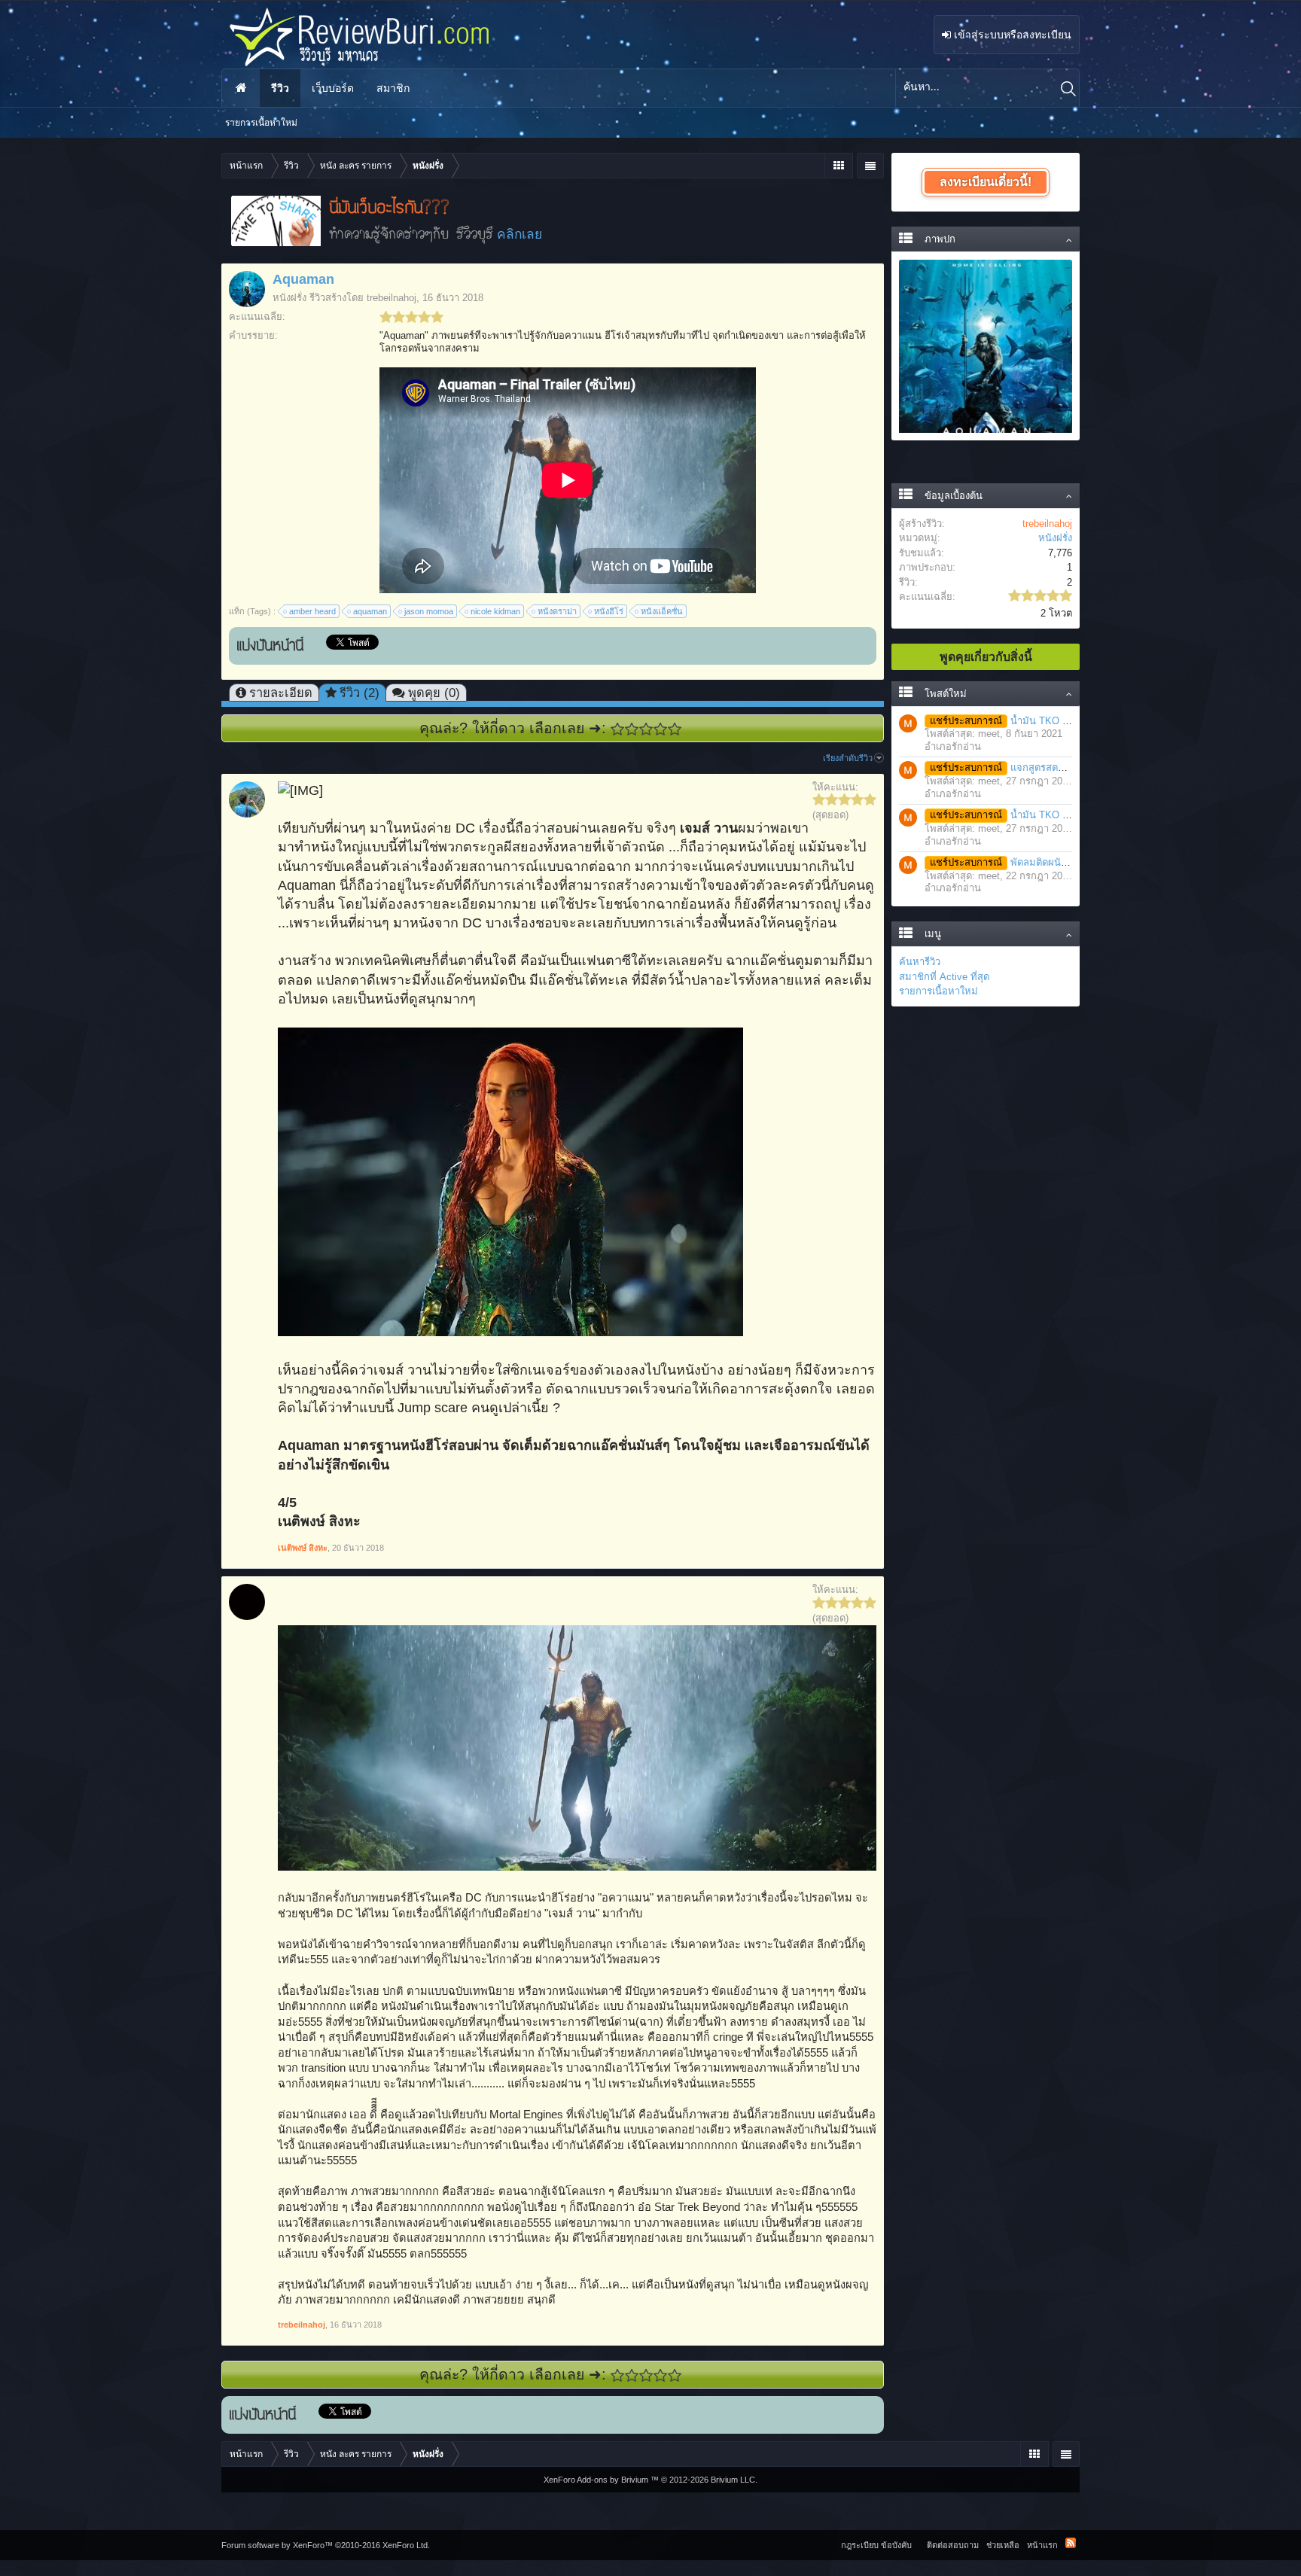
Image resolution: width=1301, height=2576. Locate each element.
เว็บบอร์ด (333, 88)
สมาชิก (393, 88)
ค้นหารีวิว (920, 962)
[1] (618, 729)
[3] (646, 729)
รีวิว (280, 88)
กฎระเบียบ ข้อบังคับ (876, 2545)
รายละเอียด (281, 693)
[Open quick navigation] (838, 166)
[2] (632, 729)
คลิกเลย (519, 234)
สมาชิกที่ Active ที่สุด (944, 977)
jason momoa (429, 611)
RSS (1071, 2543)
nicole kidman (495, 611)
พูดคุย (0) (434, 693)
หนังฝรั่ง (289, 298)
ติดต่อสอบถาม (953, 2545)
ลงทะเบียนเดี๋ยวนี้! (986, 182)
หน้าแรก (241, 88)
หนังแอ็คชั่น (662, 611)
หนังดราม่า (557, 611)
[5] (675, 729)
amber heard (312, 611)
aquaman (370, 611)
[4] (661, 729)
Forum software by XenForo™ (326, 2545)
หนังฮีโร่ (609, 611)
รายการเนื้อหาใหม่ (938, 991)
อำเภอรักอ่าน (953, 746)
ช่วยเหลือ (1003, 2545)
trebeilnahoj (392, 298)
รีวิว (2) (360, 693)
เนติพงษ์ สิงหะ (303, 1548)
